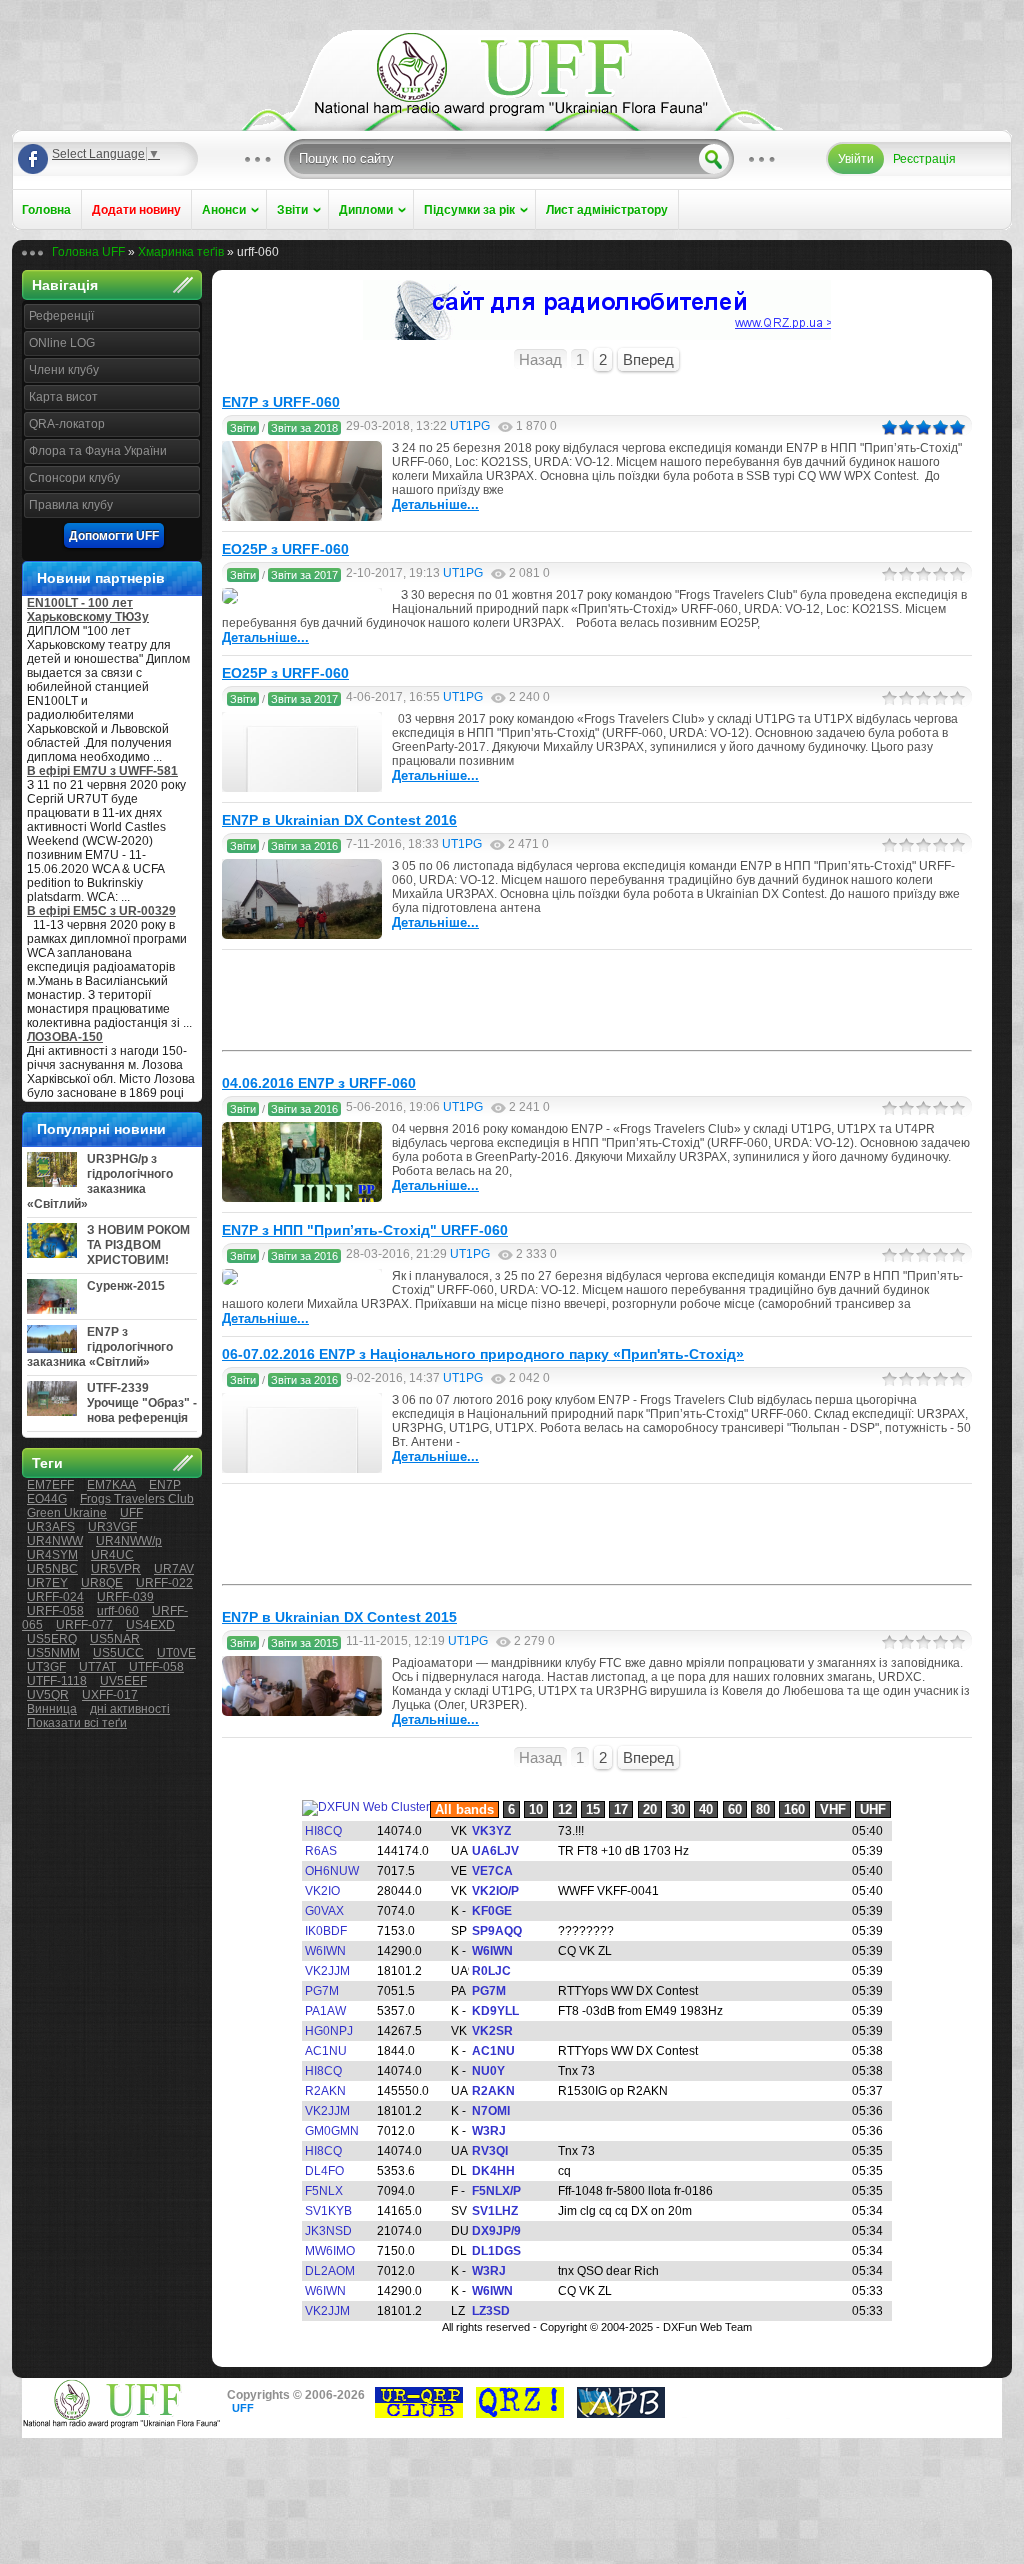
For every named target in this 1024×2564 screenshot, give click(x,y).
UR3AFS (51, 1527)
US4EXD (150, 1625)
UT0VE (176, 1653)
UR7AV (174, 1569)
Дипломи (366, 210)
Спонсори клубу (74, 478)
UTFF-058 (156, 1667)
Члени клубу (64, 370)
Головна (46, 210)
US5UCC (118, 1653)
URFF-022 (164, 1583)
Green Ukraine (67, 1513)
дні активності (130, 1709)
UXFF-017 (110, 1695)
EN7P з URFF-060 (281, 402)
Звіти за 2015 (304, 1643)
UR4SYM (52, 1555)
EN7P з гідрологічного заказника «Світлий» (100, 1347)
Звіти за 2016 (304, 846)
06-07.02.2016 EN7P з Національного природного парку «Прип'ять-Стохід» (483, 1354)
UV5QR (48, 1695)
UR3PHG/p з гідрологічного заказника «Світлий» (100, 1181)
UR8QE (102, 1583)
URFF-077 (84, 1625)
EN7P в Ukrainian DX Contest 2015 (339, 1617)
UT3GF (46, 1667)
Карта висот (63, 397)
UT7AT (97, 1667)
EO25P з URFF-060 (285, 549)
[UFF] (512, 112)
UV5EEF (123, 1681)
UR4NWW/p (129, 1541)
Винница (52, 1709)
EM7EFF (50, 1485)
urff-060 (118, 1611)
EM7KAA (111, 1485)
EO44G (47, 1499)
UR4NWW (55, 1541)
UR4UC (112, 1555)
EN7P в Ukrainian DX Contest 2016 (339, 820)
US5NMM (53, 1653)
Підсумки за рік (469, 210)
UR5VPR (116, 1569)
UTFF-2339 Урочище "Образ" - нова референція (142, 1403)
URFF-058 (55, 1611)
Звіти (292, 210)
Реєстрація (924, 159)
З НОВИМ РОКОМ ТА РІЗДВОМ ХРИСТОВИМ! (138, 1245)
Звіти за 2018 (304, 428)
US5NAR (115, 1639)
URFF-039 (125, 1597)
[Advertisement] (597, 1000)
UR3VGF (112, 1527)
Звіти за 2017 (304, 575)
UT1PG (470, 426)
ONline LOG (62, 343)
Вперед (648, 359)
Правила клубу (71, 505)
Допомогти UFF (114, 536)
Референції (61, 316)
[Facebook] (33, 159)
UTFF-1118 (57, 1681)
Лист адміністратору (607, 210)
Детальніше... (435, 504)
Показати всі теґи (77, 1723)
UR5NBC (52, 1569)
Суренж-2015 (126, 1286)
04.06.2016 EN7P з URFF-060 (319, 1083)
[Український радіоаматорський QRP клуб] (419, 2414)
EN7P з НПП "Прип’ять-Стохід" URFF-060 (365, 1230)
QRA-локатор (67, 424)
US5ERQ (52, 1639)
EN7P (165, 1485)
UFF (131, 1513)
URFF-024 (55, 1597)
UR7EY (47, 1583)
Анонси (224, 210)
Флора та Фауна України (98, 451)
